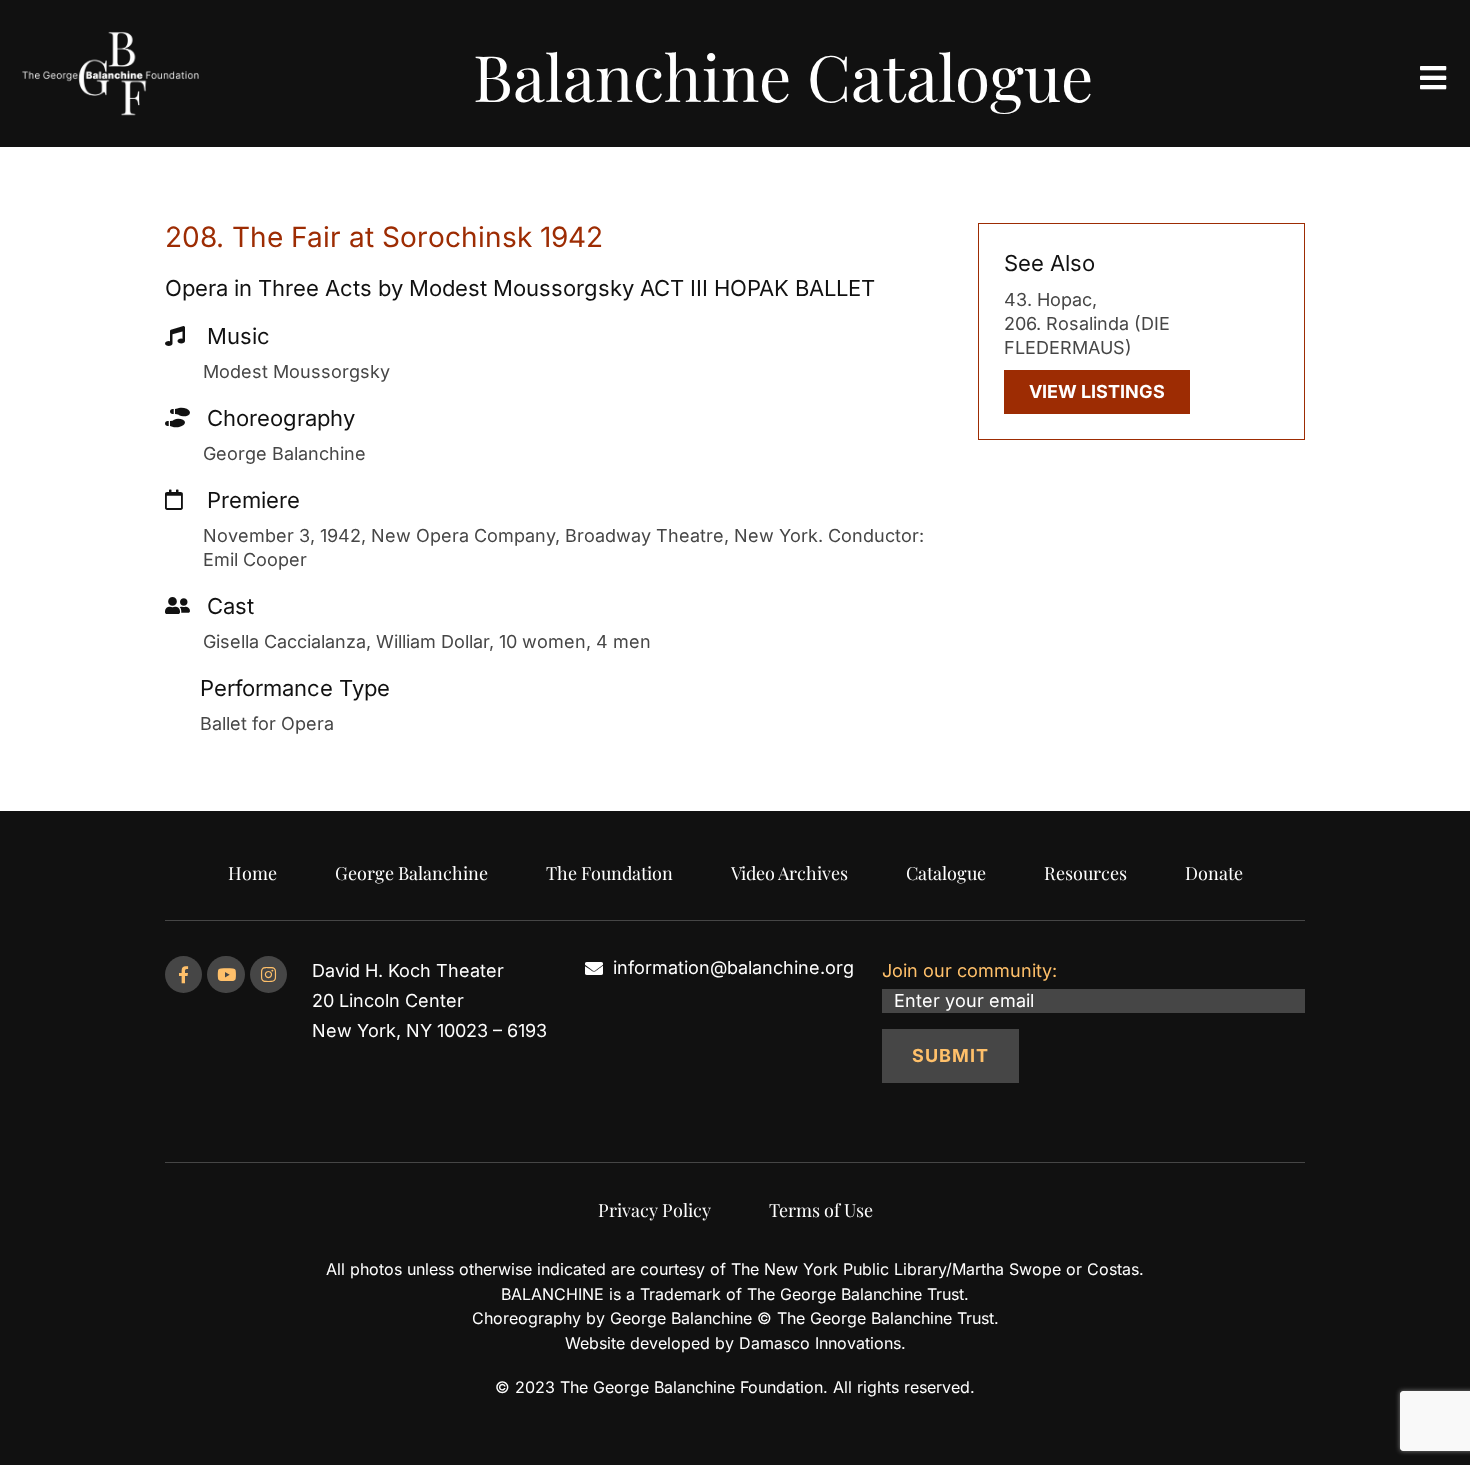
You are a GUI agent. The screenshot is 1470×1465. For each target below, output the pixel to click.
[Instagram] (268, 974)
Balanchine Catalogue (783, 75)
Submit (950, 1055)
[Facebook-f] (183, 974)
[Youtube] (225, 974)
